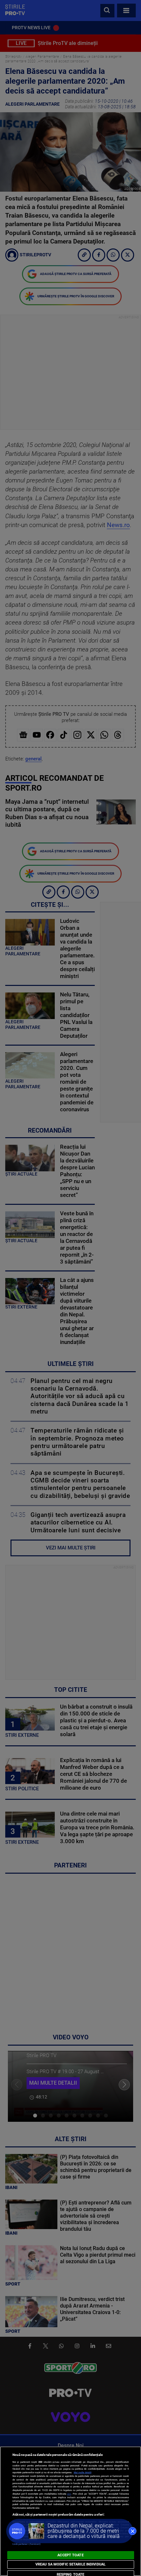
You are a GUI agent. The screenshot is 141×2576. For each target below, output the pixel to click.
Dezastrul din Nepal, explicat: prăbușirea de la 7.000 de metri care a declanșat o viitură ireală (84, 2531)
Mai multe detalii (83, 2472)
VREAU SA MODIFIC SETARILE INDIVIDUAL (70, 2564)
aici (69, 2494)
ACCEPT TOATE (70, 2555)
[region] (70, 2511)
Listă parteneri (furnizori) (27, 2544)
